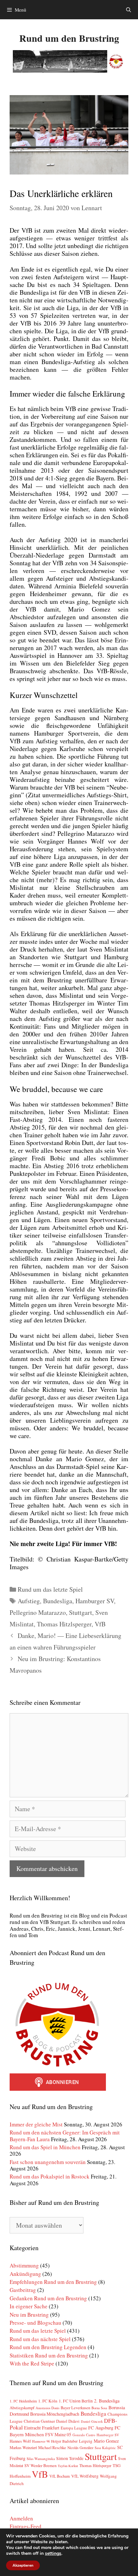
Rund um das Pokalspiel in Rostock (50, 2176)
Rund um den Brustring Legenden (48, 2347)
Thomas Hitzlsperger (64, 1624)
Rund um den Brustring (69, 38)
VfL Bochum (60, 2476)
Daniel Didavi (68, 2421)
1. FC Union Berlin (76, 2401)
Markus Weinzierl (23, 2447)
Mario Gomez (106, 2441)
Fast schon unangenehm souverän (48, 2162)
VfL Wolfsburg (85, 2476)
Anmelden (21, 2518)
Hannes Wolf (20, 2441)
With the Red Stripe (32, 2363)
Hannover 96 (41, 2441)
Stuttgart (81, 1612)
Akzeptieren (23, 2565)
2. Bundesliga (107, 2401)
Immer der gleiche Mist (36, 2124)
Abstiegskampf (22, 2408)
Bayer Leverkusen (75, 2408)
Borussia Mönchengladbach (55, 2414)
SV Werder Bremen (40, 2465)
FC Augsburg (101, 2428)
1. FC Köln (48, 2401)
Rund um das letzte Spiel (50, 1589)
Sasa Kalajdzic (105, 2448)
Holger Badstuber (64, 2441)
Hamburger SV (95, 1601)
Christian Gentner (39, 2421)
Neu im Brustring (29, 2315)
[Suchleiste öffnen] (129, 10)
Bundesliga (58, 1601)
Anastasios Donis (47, 2408)
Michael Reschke (52, 2448)
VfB (100, 1624)
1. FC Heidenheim (23, 2401)
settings (53, 2554)
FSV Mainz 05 (58, 2434)
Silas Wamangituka (41, 2459)
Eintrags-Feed (26, 2526)
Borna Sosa (99, 2408)
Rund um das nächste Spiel (40, 2339)
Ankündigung (25, 2274)
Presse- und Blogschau (35, 2323)
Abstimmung (24, 2265)
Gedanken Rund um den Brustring (48, 2298)
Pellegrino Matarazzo (38, 1612)
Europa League (74, 2428)
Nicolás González (80, 2448)
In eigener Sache (29, 2306)
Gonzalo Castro (84, 2435)
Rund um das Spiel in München (45, 2147)
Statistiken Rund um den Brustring (49, 2355)
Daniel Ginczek (92, 2421)
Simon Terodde (70, 2458)
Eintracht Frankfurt (42, 2428)
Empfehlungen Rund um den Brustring (53, 2282)
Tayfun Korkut (68, 2466)
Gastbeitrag (23, 2290)
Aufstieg (29, 1601)
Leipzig (86, 2441)
